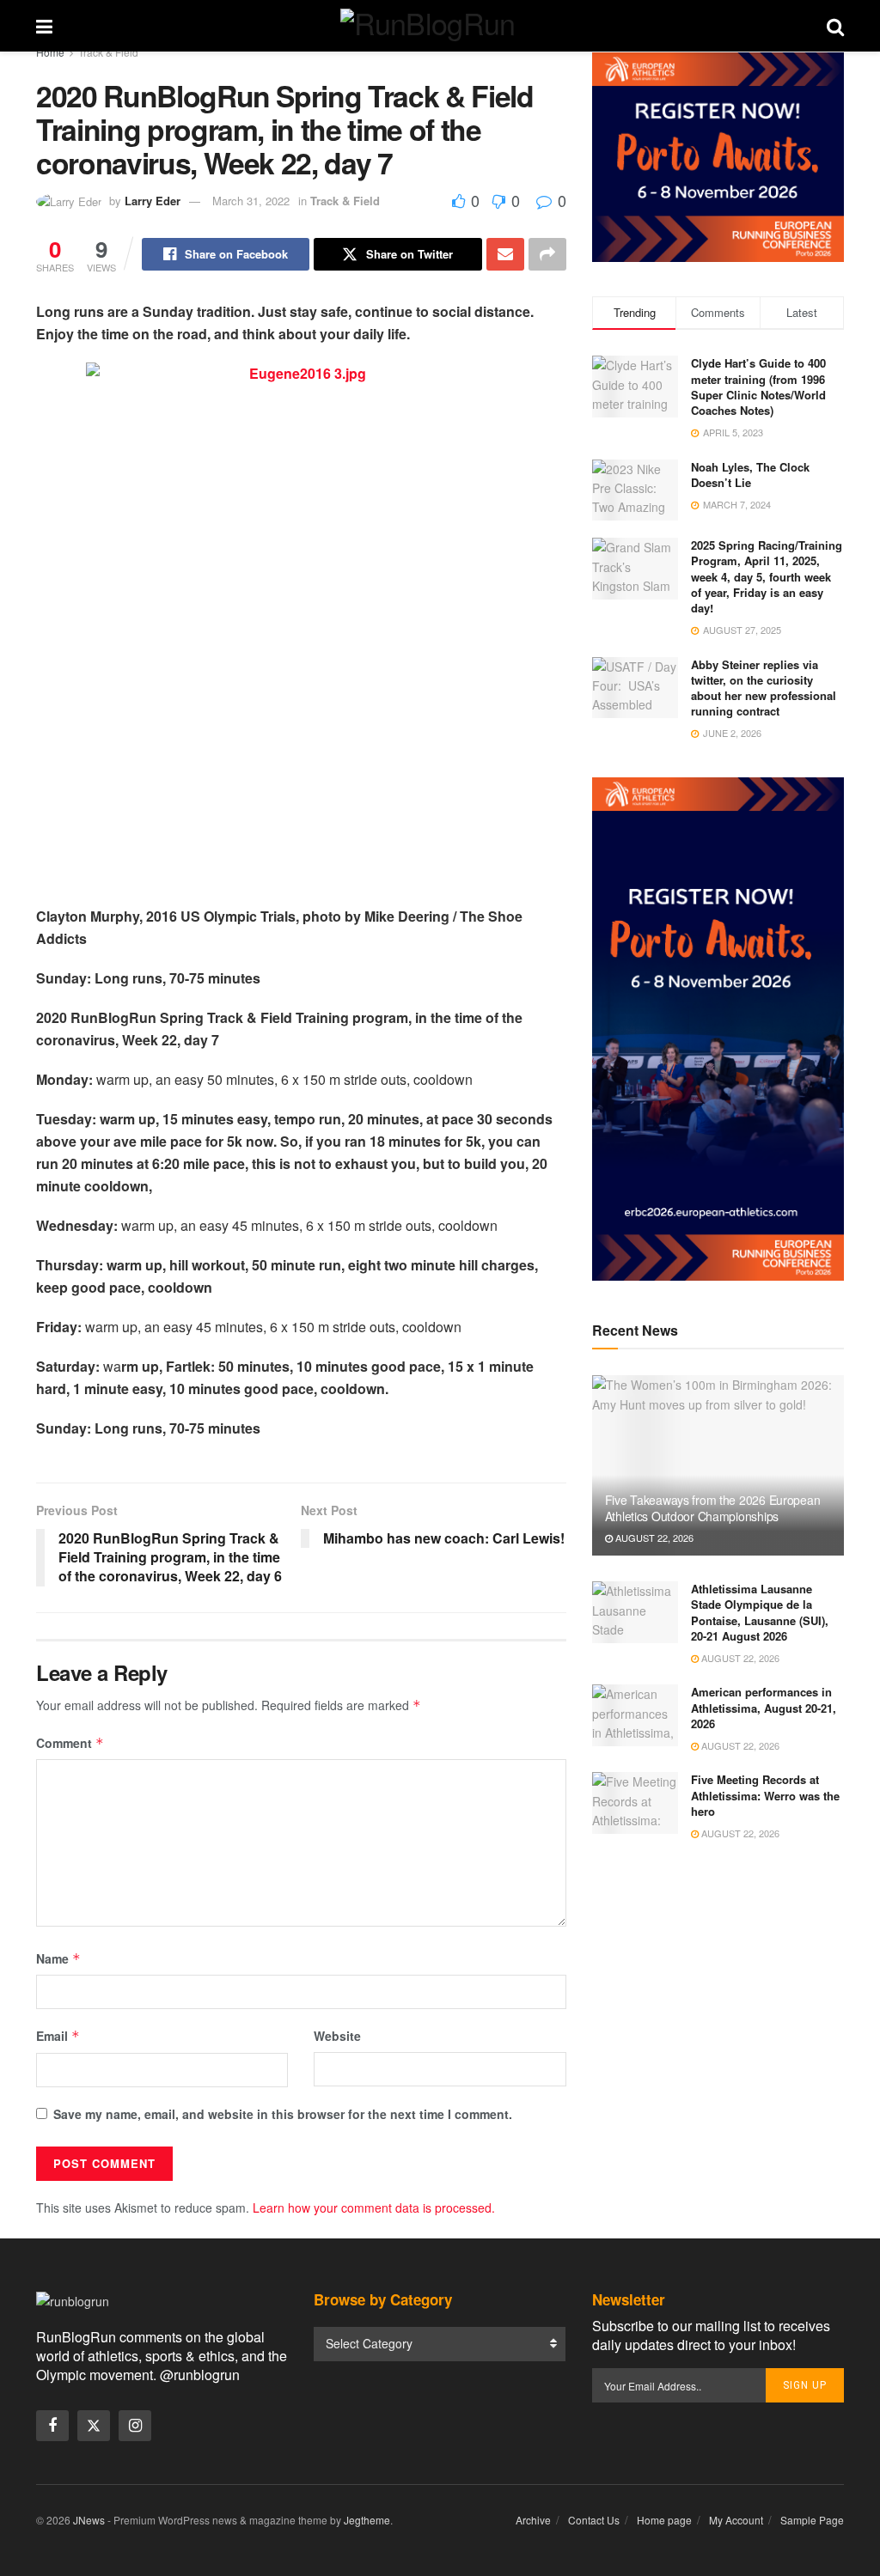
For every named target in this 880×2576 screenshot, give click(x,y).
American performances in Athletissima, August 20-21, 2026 (764, 1707)
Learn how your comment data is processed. (374, 2208)
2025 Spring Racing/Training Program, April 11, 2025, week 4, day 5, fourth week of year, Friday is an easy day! (767, 576)
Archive (533, 2520)
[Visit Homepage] (440, 26)
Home (50, 52)
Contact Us (594, 2520)
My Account (736, 2520)
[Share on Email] (505, 254)
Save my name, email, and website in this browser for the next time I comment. (283, 2114)
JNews (89, 2520)
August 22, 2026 (653, 1538)
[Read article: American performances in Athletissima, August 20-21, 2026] (635, 1715)
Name (58, 1958)
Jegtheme (367, 2520)
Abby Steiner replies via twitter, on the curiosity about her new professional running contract (764, 688)
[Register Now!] (718, 155)
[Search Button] (835, 26)
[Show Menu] (44, 26)
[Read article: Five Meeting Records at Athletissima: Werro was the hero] (635, 1803)
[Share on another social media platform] (547, 254)
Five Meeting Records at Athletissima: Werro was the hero (765, 1795)
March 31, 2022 (251, 201)
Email (58, 2036)
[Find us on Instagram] (135, 2426)
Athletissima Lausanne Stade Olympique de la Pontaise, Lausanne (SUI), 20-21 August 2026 (760, 1612)
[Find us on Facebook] (52, 2426)
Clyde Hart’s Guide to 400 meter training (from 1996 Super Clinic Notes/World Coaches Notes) (758, 387)
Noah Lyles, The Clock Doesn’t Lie (750, 475)
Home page (664, 2520)
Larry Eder (153, 201)
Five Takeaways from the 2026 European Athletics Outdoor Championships (713, 1507)
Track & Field (108, 52)
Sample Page (812, 2520)
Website (337, 2036)
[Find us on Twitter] (94, 2426)
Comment (70, 1743)
